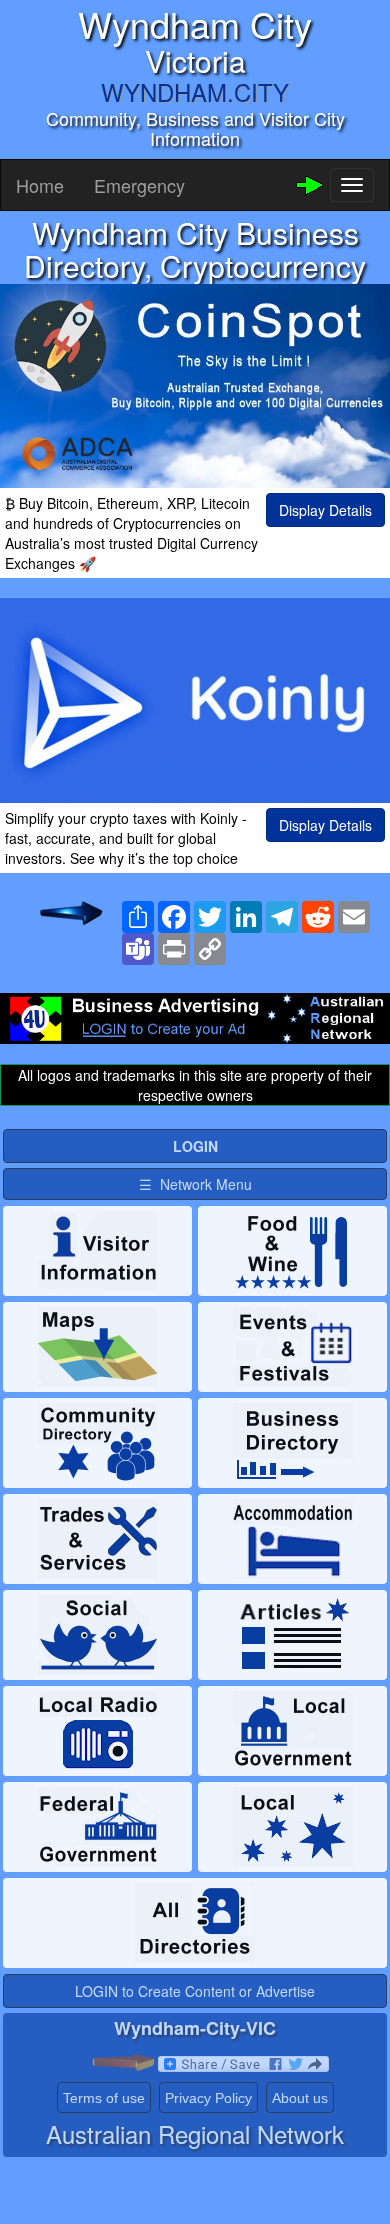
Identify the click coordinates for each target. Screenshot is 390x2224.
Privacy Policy (208, 2098)
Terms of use (104, 2098)
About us (300, 2098)
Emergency (139, 185)
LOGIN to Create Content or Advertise (195, 1991)
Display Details (325, 510)
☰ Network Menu (195, 1184)
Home (40, 185)
